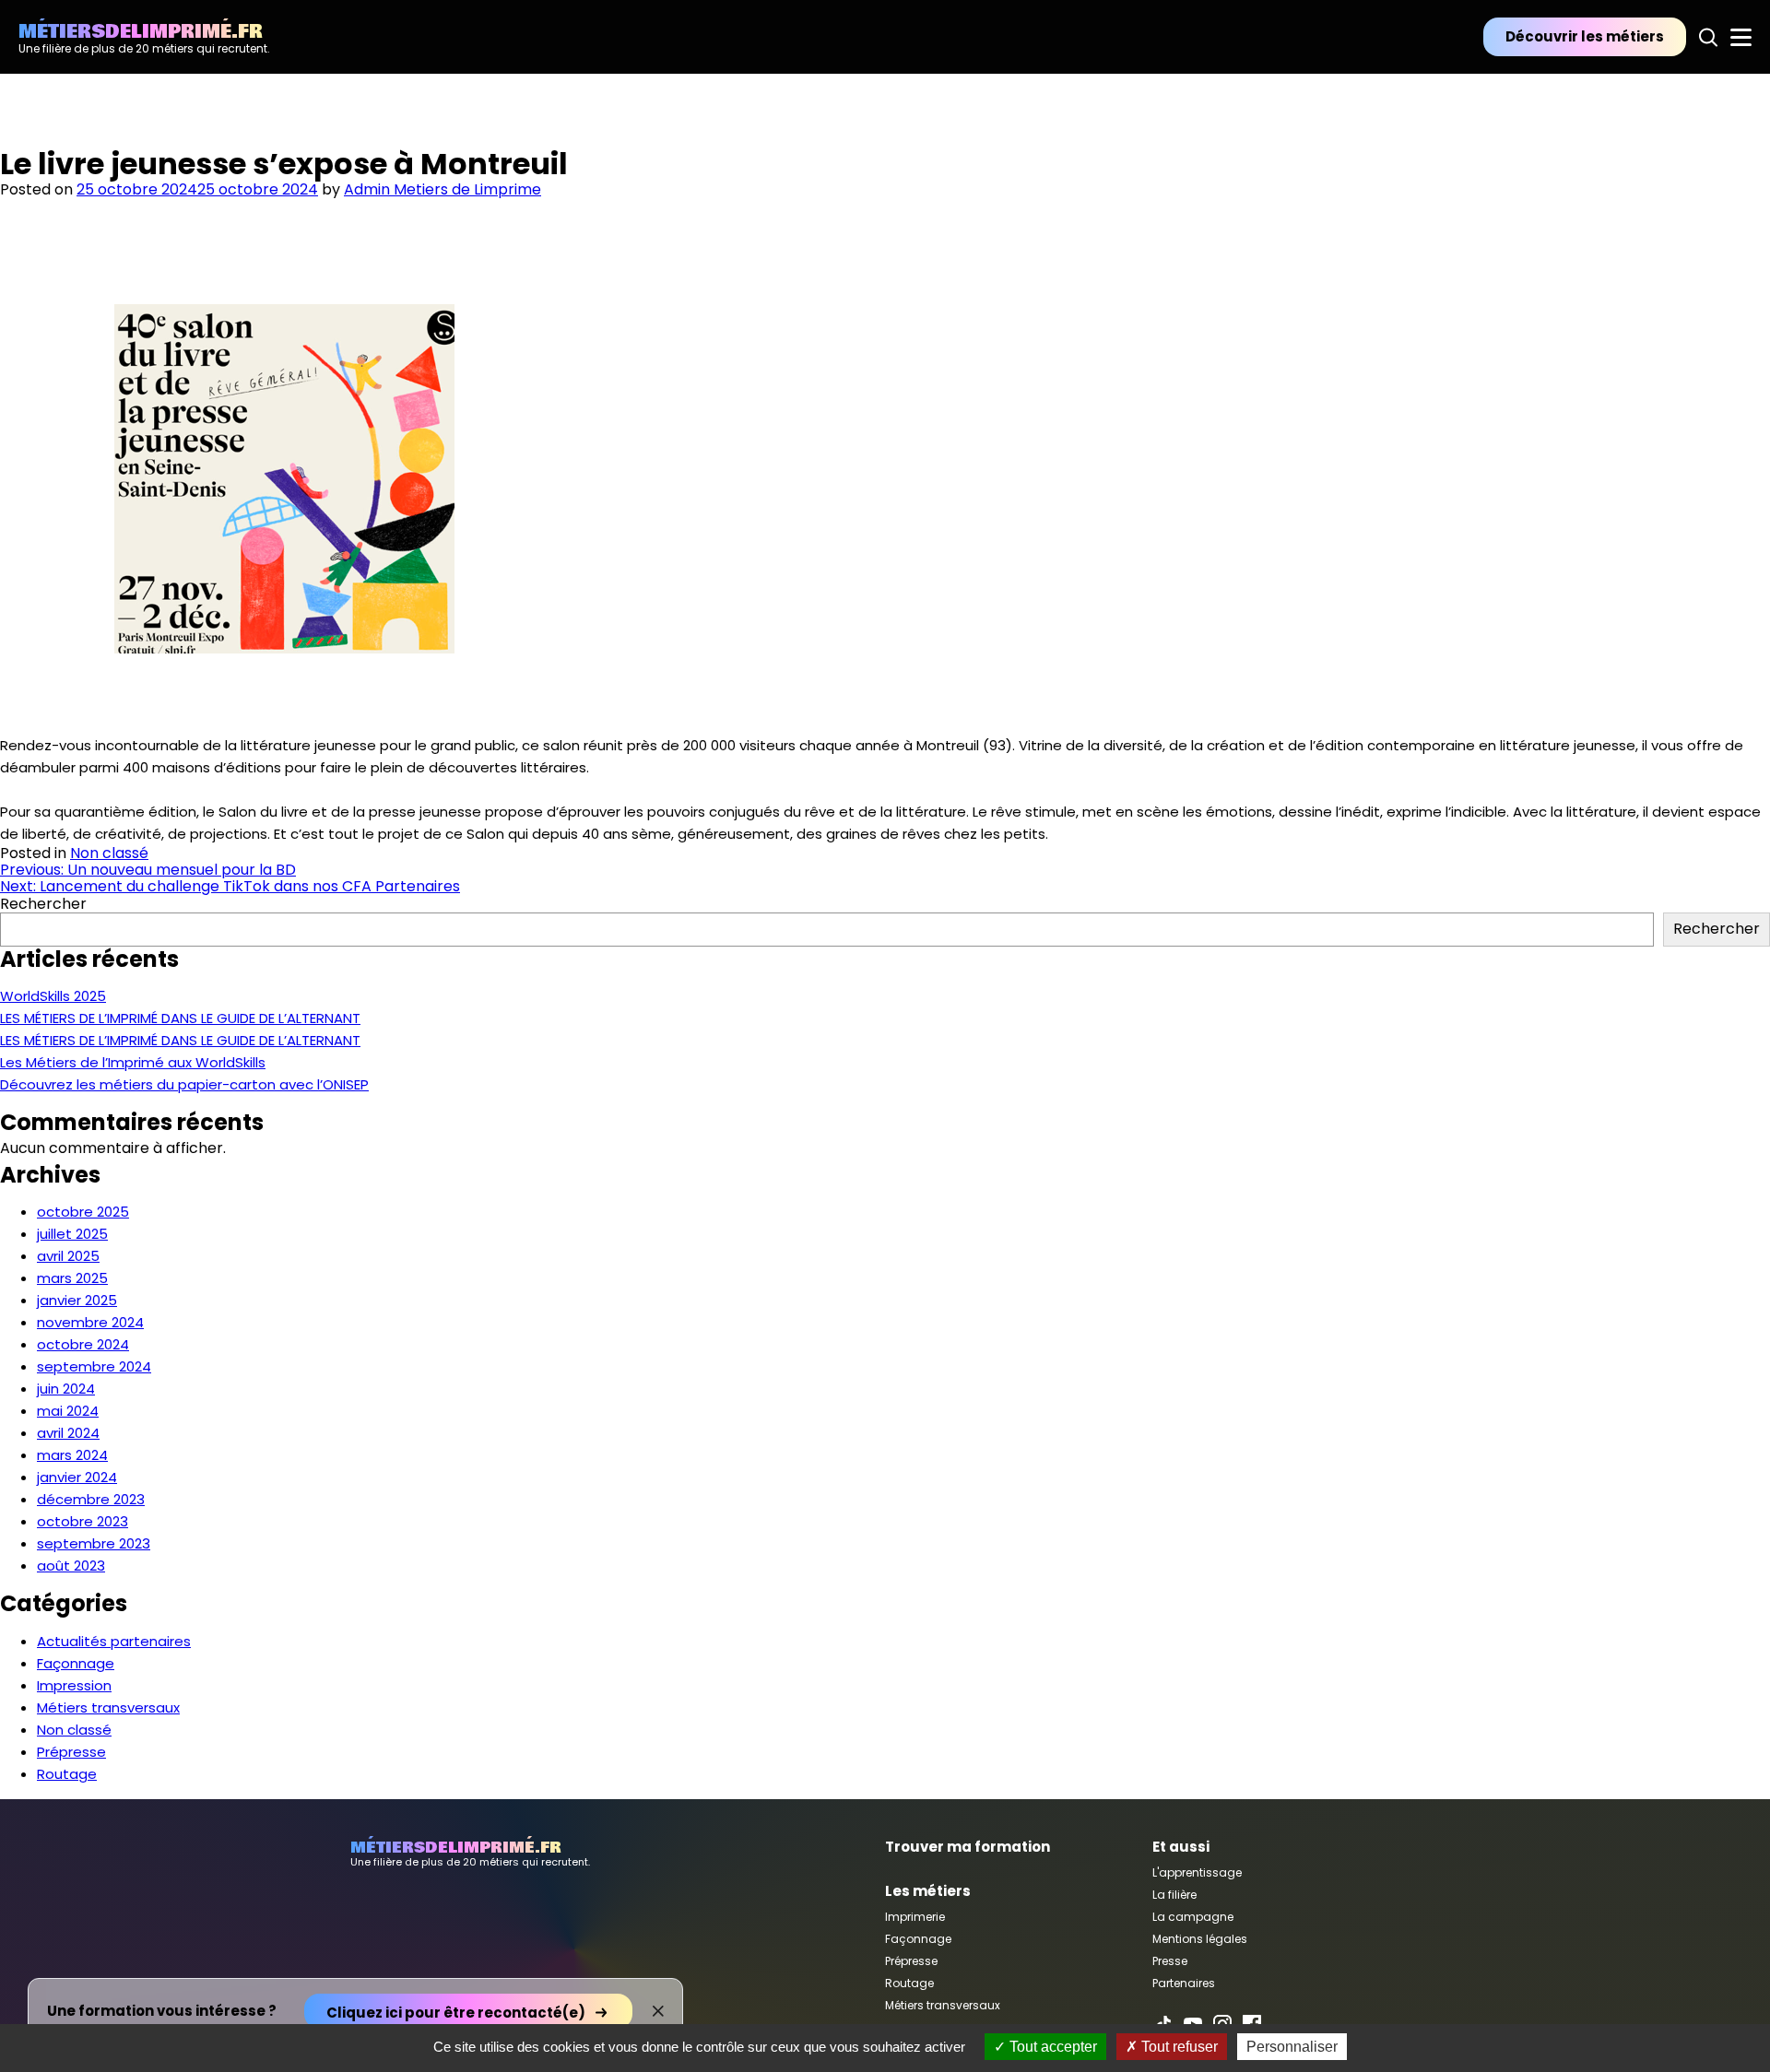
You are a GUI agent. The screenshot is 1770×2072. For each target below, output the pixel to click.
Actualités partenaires (114, 1641)
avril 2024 (68, 1433)
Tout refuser (1178, 2047)
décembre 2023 (91, 1499)
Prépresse (71, 1752)
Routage (67, 1774)
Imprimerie (915, 1917)
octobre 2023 (83, 1521)
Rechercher (43, 904)
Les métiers (928, 1891)
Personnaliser (1292, 2047)
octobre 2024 (83, 1344)
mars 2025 (72, 1278)
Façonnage (76, 1663)
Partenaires (1184, 1983)
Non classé (109, 853)
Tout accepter (1051, 2047)
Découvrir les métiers (1585, 36)
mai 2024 (68, 1411)
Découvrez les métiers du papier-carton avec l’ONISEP (184, 1084)
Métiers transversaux (108, 1707)
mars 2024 (72, 1455)
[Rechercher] (1708, 37)
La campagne (1193, 1917)
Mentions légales (1200, 1939)
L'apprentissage (1197, 1872)
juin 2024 (66, 1389)
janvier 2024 (77, 1477)
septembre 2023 (94, 1543)
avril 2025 (68, 1256)
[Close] (658, 2011)
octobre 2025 (83, 1212)
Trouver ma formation (968, 1847)
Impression (74, 1685)
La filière (1174, 1895)
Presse (1170, 1961)
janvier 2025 (77, 1300)
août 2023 (71, 1566)
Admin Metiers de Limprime (442, 189)
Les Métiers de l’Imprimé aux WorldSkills (133, 1062)
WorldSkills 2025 (53, 996)
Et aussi (1181, 1847)
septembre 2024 (94, 1366)
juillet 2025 (72, 1234)
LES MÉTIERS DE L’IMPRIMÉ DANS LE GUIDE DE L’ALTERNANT (180, 1018)
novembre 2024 (90, 1322)
